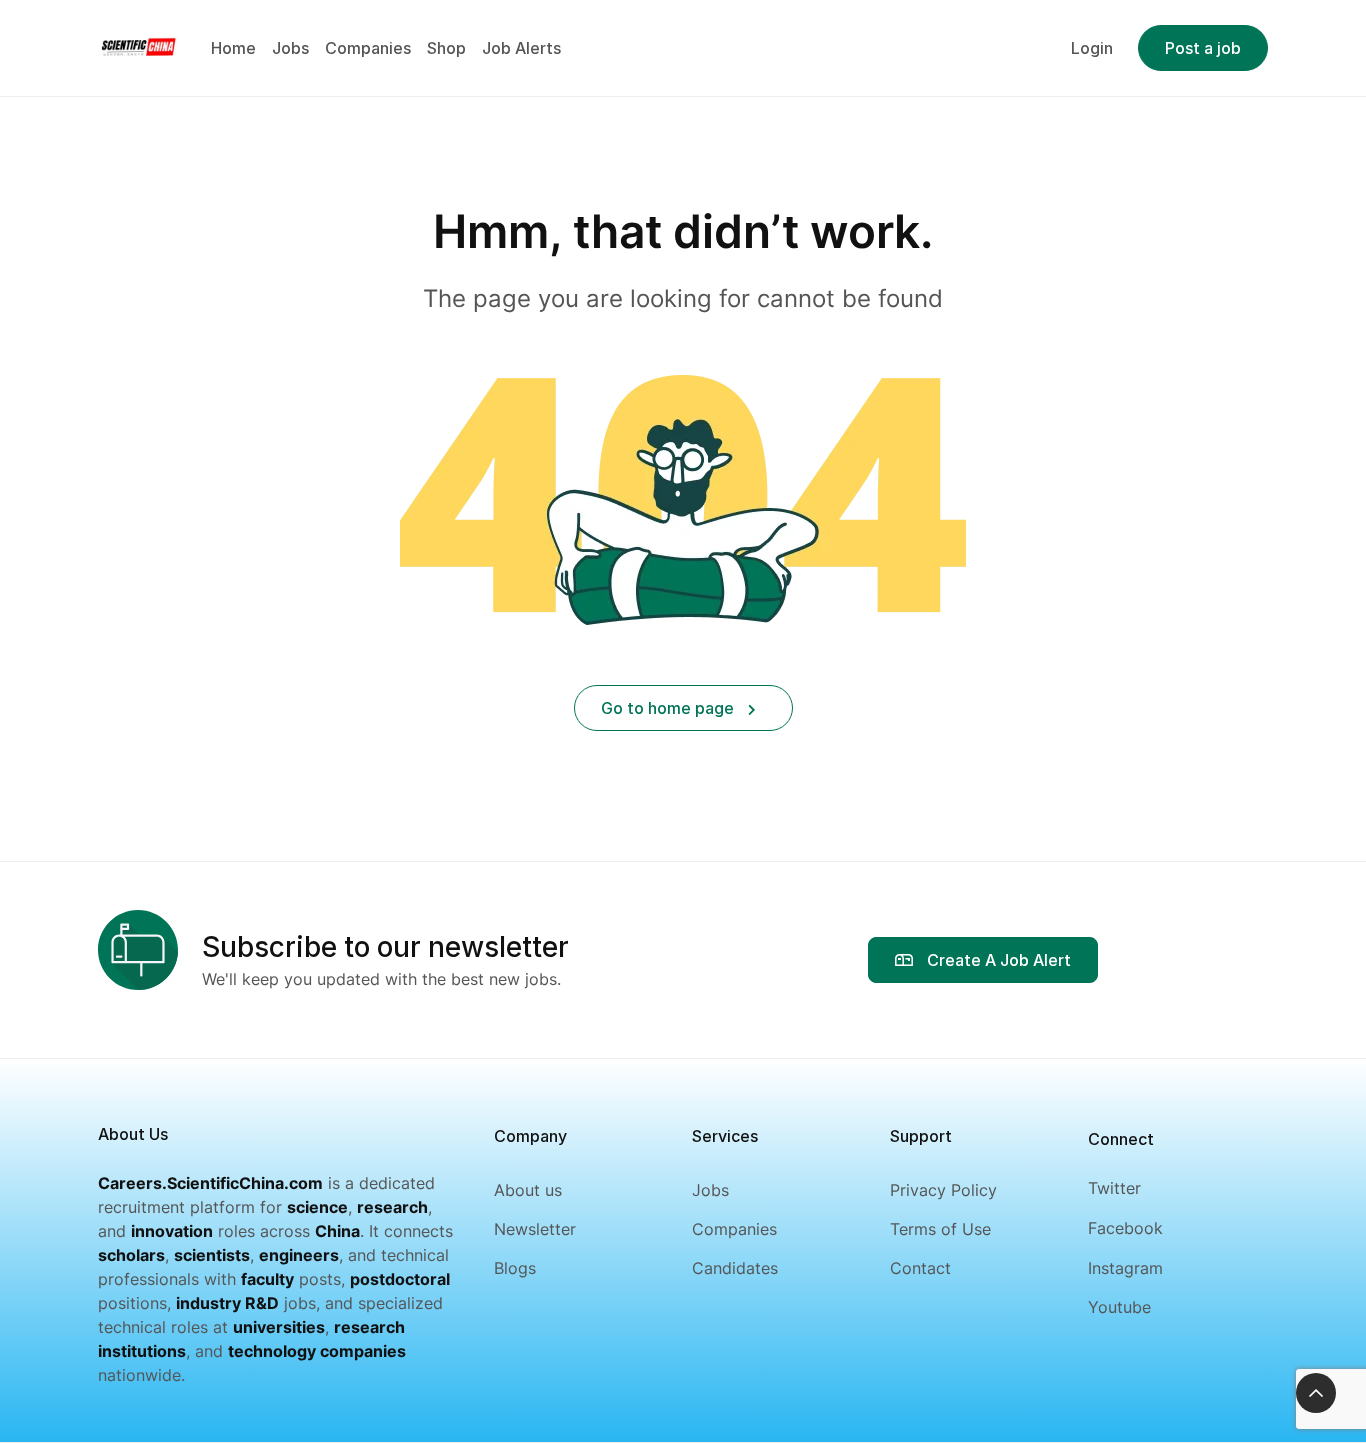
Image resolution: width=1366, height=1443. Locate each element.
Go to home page (669, 708)
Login (1092, 48)
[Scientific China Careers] (138, 46)
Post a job (1203, 48)
